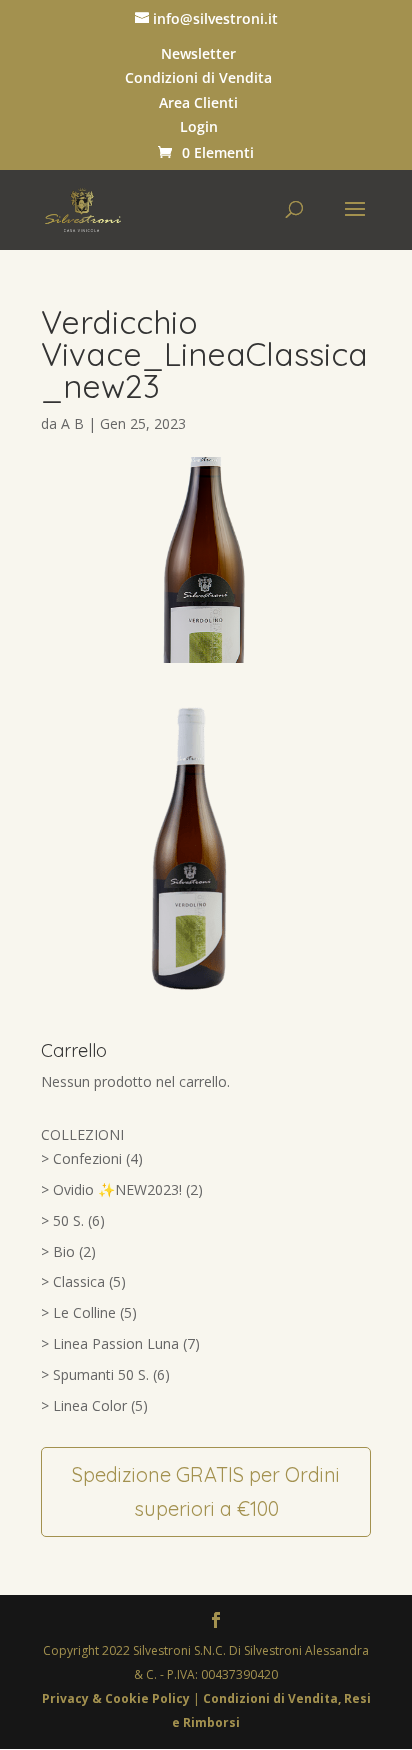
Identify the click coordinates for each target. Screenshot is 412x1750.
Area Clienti (198, 103)
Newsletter (198, 54)
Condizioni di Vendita (198, 78)
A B (72, 423)
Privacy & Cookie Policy (117, 1698)
